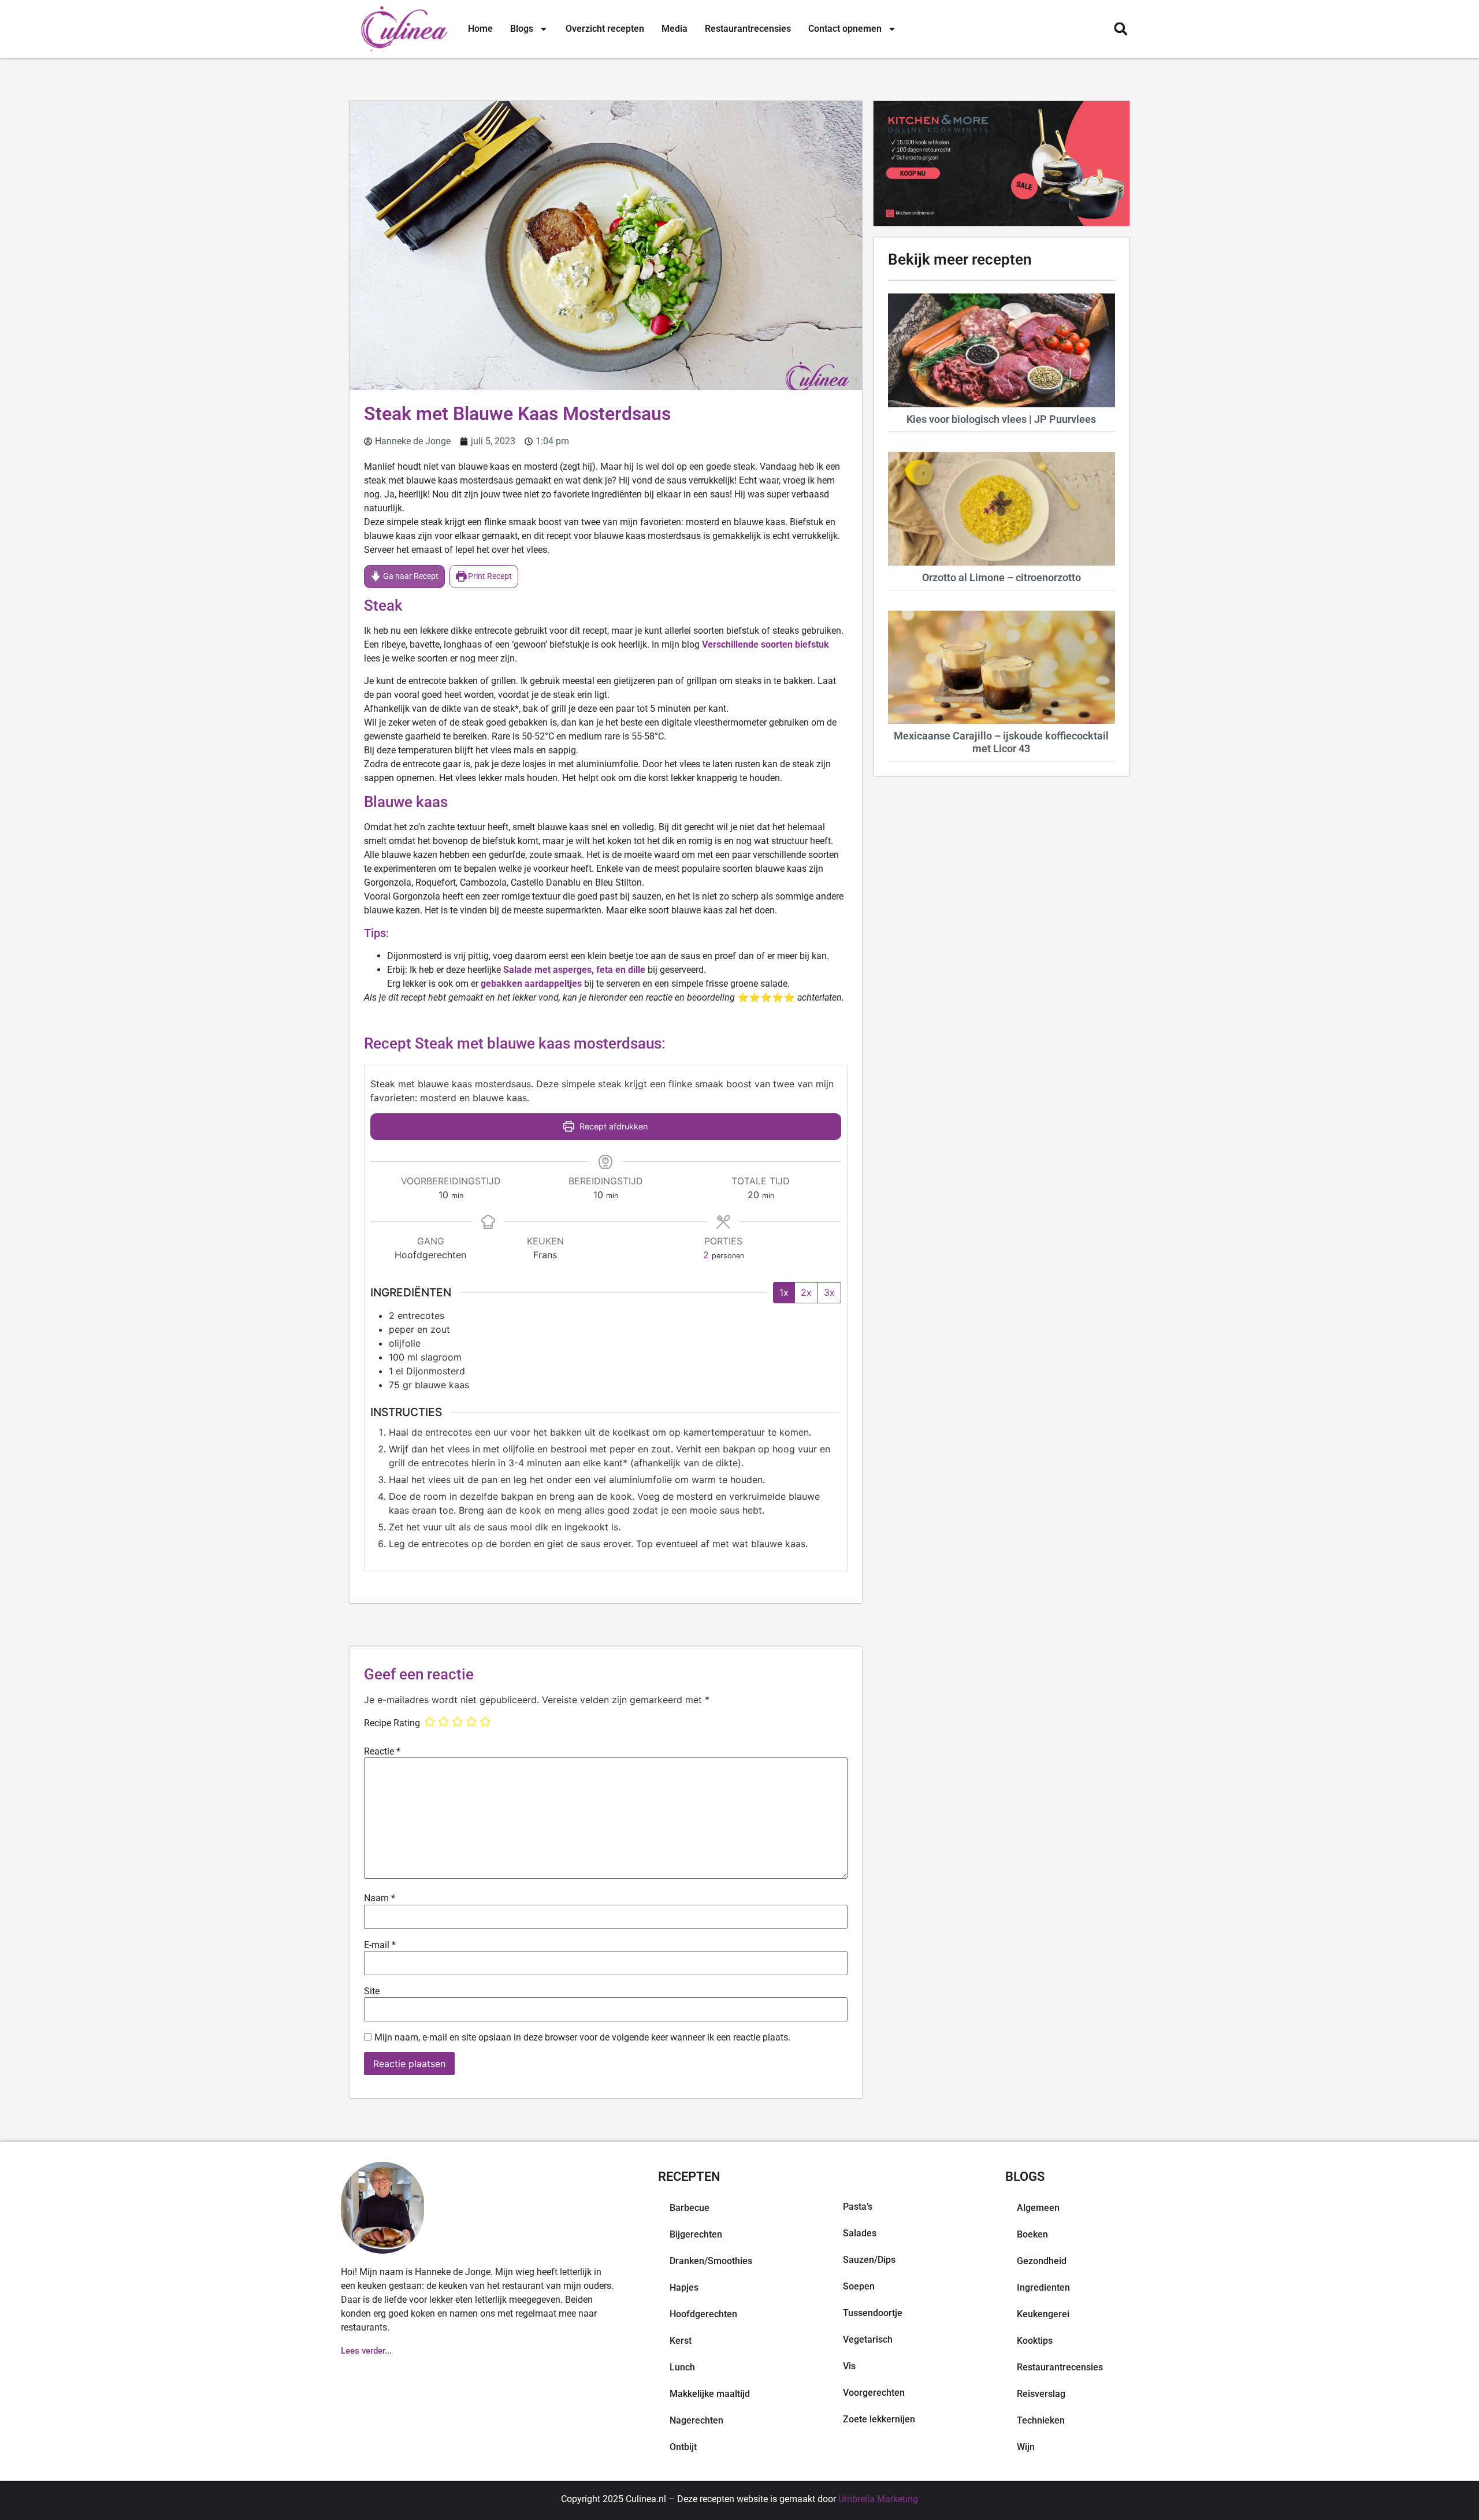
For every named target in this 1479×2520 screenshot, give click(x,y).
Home (480, 29)
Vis (849, 2366)
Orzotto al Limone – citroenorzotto (1002, 577)
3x (829, 1292)
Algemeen (1038, 2208)
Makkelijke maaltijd (710, 2394)
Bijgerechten (696, 2234)
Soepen (859, 2286)
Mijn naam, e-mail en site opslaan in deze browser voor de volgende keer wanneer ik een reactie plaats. (582, 2038)
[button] (1121, 29)
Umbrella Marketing (878, 2499)
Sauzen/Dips (869, 2260)
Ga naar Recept (410, 576)
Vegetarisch (868, 2339)
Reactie (382, 1752)
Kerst (681, 2341)
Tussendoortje (873, 2313)
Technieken (1041, 2420)
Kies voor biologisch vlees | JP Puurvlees (1001, 419)
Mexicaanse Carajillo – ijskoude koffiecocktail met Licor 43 (1001, 742)
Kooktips (1035, 2341)
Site (372, 1991)
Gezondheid (1042, 2261)
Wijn (1026, 2447)
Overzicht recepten (605, 29)
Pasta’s (858, 2207)
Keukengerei (1043, 2314)
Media (675, 29)
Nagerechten (696, 2420)
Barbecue (690, 2208)
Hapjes (684, 2287)
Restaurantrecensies (748, 29)
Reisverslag (1041, 2394)
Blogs (522, 29)
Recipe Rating (392, 1723)
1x (784, 1292)
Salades (860, 2233)
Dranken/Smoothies (711, 2261)
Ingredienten (1043, 2287)
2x (806, 1292)
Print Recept (489, 576)
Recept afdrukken (612, 1126)
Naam (380, 1898)
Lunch (682, 2367)
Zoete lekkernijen (879, 2419)
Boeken (1032, 2234)
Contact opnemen (845, 29)
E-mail (380, 1945)
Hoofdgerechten (703, 2314)
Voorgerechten (874, 2393)
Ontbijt (683, 2447)
